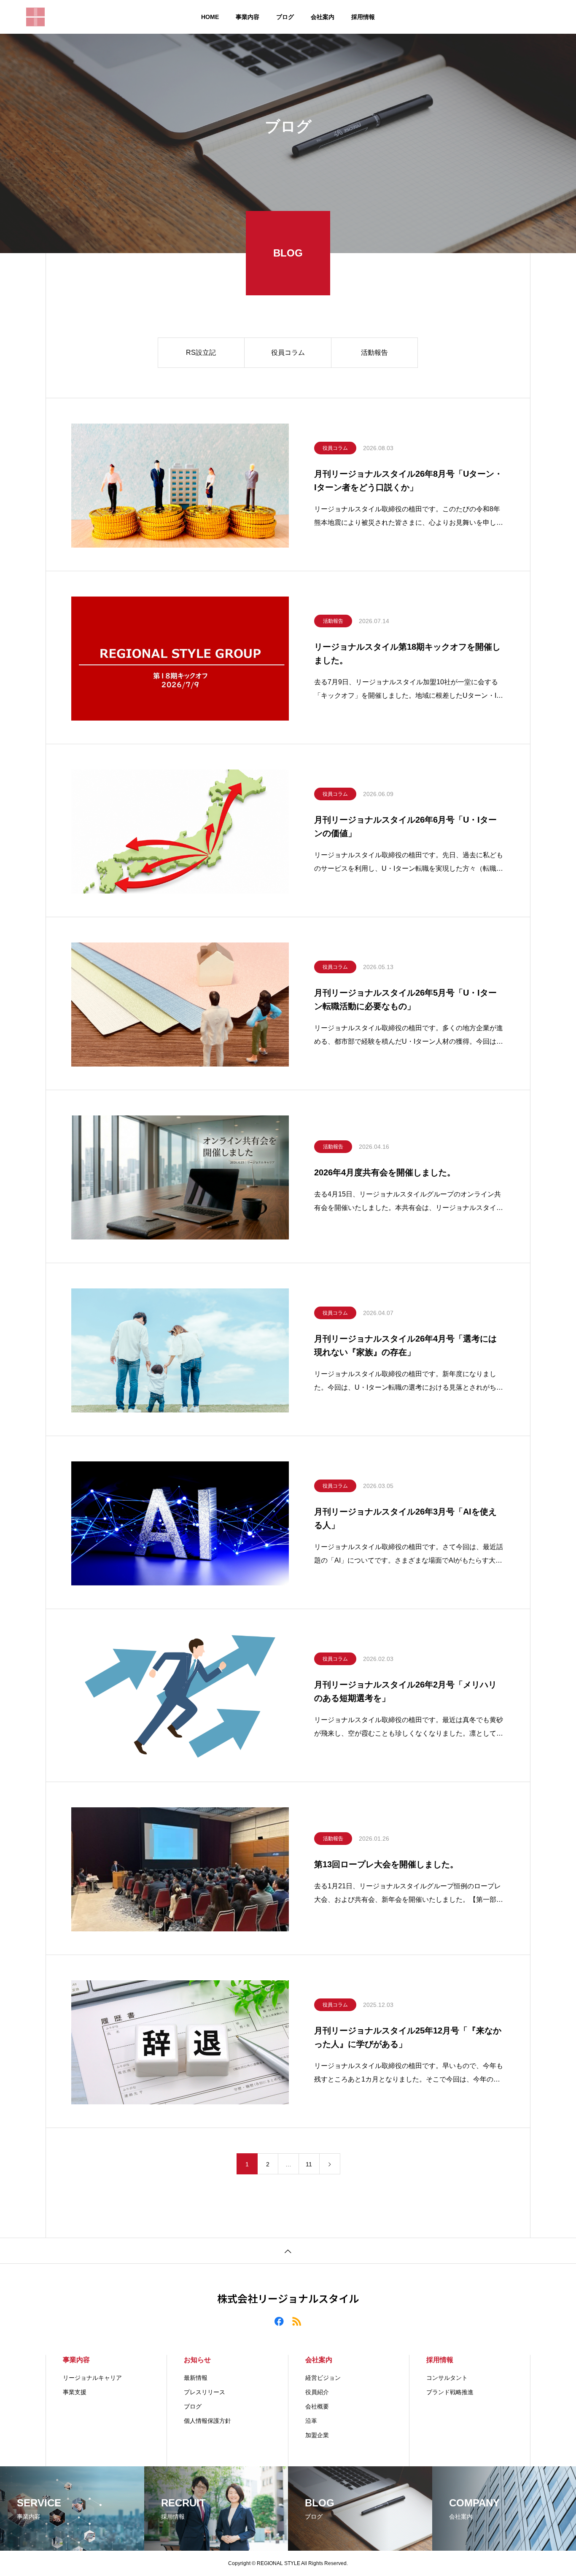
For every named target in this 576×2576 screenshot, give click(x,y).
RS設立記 (201, 352)
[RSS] (297, 2321)
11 (309, 2164)
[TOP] (288, 2251)
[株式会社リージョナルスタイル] (35, 17)
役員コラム (288, 352)
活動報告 (374, 352)
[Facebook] (279, 2321)
